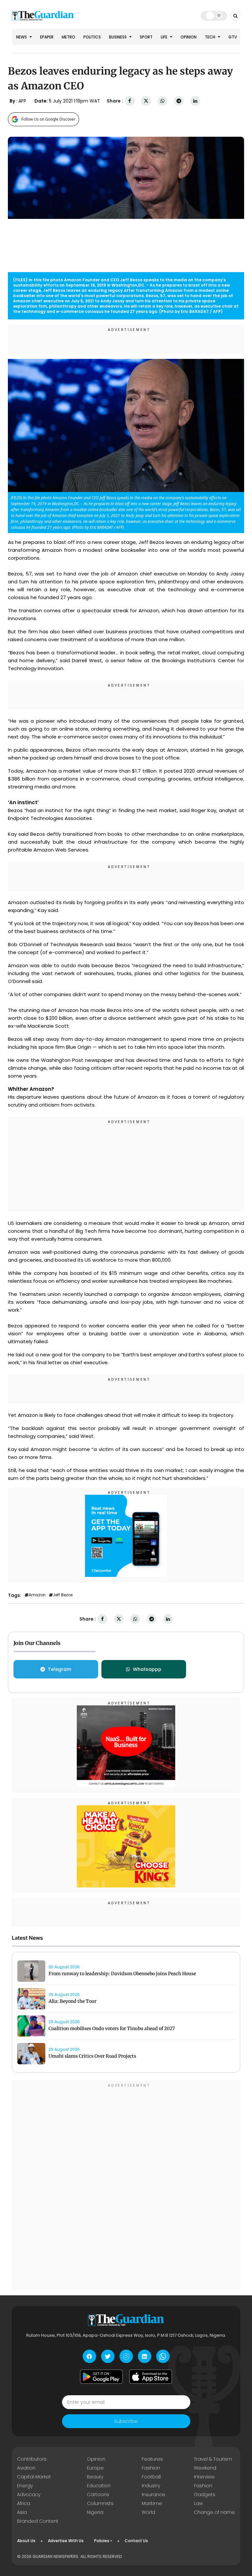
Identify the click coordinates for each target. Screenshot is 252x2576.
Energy (25, 2486)
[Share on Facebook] (130, 101)
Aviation (26, 2468)
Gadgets (205, 2494)
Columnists (100, 2503)
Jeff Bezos (63, 1595)
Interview (204, 2477)
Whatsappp (147, 1669)
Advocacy (29, 2494)
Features (152, 2459)
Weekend (205, 2468)
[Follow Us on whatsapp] (163, 2356)
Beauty (95, 2477)
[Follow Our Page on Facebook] (89, 2356)
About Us (26, 2541)
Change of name (214, 2512)
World (148, 2512)
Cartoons (98, 2494)
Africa (24, 2503)
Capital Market (34, 2477)
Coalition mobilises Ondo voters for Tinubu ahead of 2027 (112, 2028)
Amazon (37, 1595)
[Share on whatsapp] (162, 101)
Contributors (32, 2459)
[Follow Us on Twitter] (108, 2356)
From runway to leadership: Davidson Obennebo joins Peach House (122, 1974)
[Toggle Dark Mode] (214, 15)
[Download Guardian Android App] (101, 2377)
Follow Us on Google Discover (48, 119)
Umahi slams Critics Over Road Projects (92, 2056)
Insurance (154, 2494)
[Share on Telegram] (179, 101)
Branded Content (38, 2521)
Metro (68, 37)
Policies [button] (102, 2541)
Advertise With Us (66, 2541)
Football (151, 2477)
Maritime (152, 2503)
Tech (210, 37)
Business (118, 37)
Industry (151, 2486)
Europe (95, 2468)
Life (165, 37)
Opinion (189, 37)
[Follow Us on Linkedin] (145, 2356)
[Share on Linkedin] (195, 101)
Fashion (151, 2468)
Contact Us (136, 2541)
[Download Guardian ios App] (151, 2377)
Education (99, 2486)
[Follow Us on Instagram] (126, 2356)
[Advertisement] (126, 1165)
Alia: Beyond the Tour (73, 2001)
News (22, 37)
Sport (146, 37)
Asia (22, 2512)
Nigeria (95, 2512)
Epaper (47, 37)
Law (198, 2503)
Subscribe (126, 2421)
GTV (233, 37)
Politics (92, 37)
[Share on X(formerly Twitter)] (146, 101)
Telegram (60, 1669)
